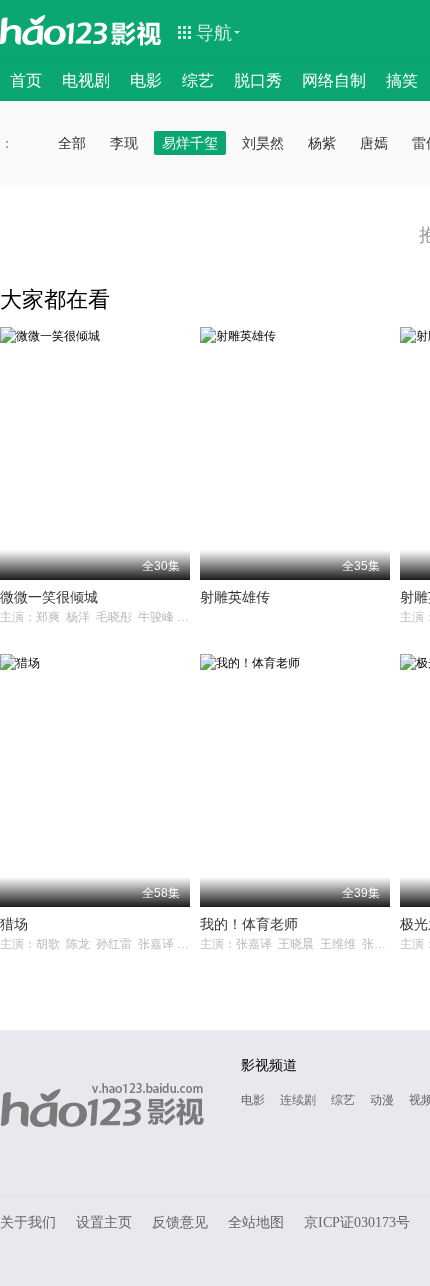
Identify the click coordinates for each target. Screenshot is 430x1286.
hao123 (54, 30)
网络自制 (334, 80)
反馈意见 (180, 1222)
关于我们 (28, 1222)
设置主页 (104, 1222)
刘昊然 (263, 143)
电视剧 (86, 80)
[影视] (137, 32)
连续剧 (298, 1100)
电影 (146, 80)
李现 (124, 143)
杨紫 (322, 143)
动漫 (382, 1100)
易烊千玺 (190, 143)
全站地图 (256, 1222)
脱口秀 (258, 80)
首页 (26, 80)
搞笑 (402, 80)
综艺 (198, 80)
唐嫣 (374, 143)
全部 (72, 143)
